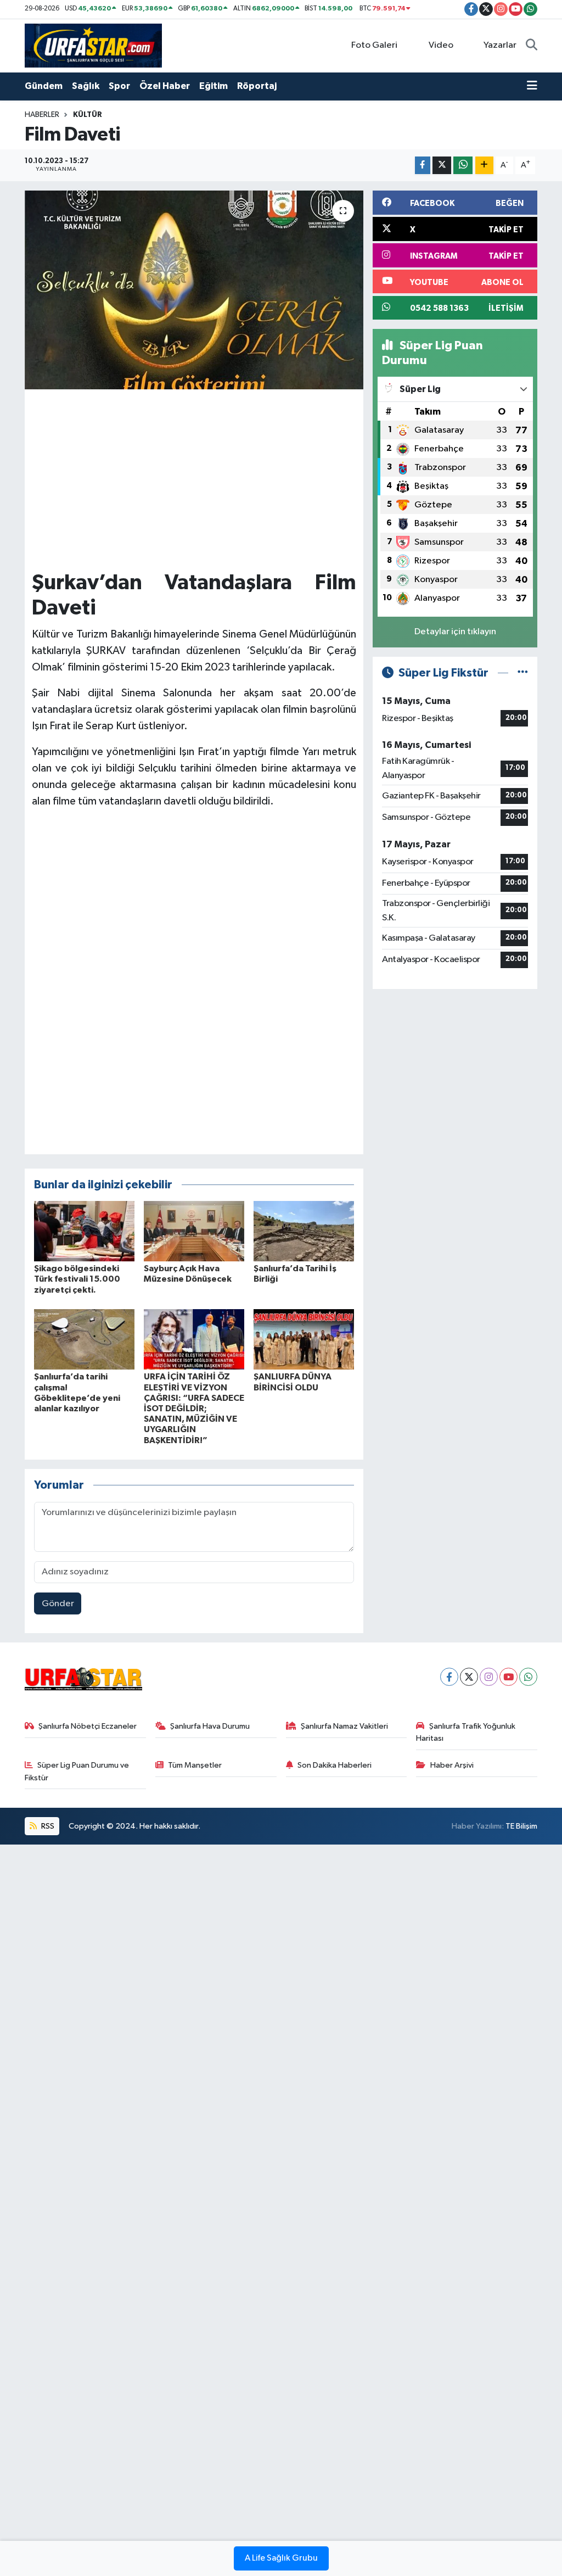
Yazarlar (500, 45)
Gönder (58, 1604)
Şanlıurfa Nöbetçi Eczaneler (88, 1726)
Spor (119, 86)
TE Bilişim (521, 1826)
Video (441, 45)
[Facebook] (449, 1677)
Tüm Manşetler (195, 1765)
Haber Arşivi (452, 1765)
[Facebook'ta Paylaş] (423, 166)
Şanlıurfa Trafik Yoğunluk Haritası (466, 1732)
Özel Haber (165, 86)
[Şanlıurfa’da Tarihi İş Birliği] (304, 1231)
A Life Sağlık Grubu (281, 2558)
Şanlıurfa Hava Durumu (210, 1726)
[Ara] (532, 46)
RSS (47, 1826)
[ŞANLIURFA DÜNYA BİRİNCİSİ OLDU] (304, 1339)
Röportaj (257, 86)
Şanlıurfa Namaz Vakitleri (344, 1726)
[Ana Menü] (532, 86)
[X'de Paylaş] (442, 166)
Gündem (44, 86)
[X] (469, 1677)
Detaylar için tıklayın (455, 632)
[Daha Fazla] (484, 166)
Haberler (42, 115)
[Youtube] (508, 1677)
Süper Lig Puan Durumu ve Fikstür (77, 1771)
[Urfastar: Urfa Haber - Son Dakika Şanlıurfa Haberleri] (93, 45)
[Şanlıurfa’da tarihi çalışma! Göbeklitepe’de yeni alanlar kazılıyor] (84, 1339)
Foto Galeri (374, 45)
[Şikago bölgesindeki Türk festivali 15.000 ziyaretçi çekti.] (84, 1231)
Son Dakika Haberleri (335, 1765)
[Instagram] (489, 1677)
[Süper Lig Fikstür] (523, 673)
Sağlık (86, 86)
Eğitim (213, 86)
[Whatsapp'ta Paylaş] (463, 166)
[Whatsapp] (528, 1677)
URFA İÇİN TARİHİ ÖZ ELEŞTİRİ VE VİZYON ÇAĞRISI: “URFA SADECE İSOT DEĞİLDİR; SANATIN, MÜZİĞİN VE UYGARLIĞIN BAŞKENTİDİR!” (194, 1408)
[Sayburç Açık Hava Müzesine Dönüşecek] (194, 1231)
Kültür (88, 115)
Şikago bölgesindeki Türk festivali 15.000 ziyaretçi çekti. (77, 1279)
